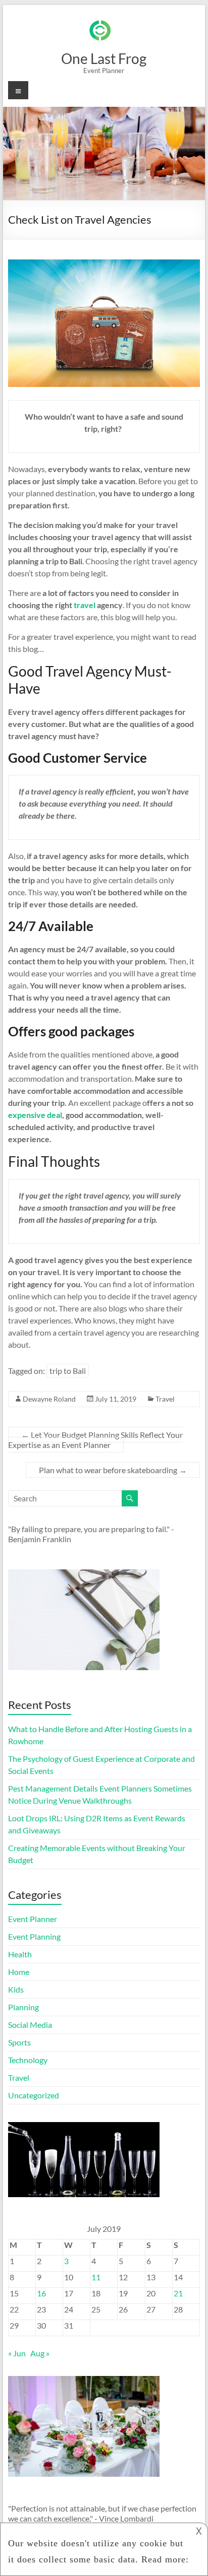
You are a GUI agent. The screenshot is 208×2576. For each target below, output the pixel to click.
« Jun (17, 2353)
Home (19, 1972)
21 (178, 2293)
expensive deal (35, 1115)
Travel (165, 1399)
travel (84, 605)
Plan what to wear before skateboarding (113, 1470)
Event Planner (33, 1919)
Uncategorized (34, 2095)
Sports (19, 2042)
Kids (16, 1989)
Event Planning (34, 1936)
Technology (28, 2060)
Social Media (30, 2025)
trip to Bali (68, 1371)
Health (20, 1954)
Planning (23, 2007)
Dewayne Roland (49, 1399)
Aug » (40, 2353)
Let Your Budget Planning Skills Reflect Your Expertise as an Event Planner (95, 1440)
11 (96, 2277)
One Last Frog (104, 58)
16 (41, 2293)
